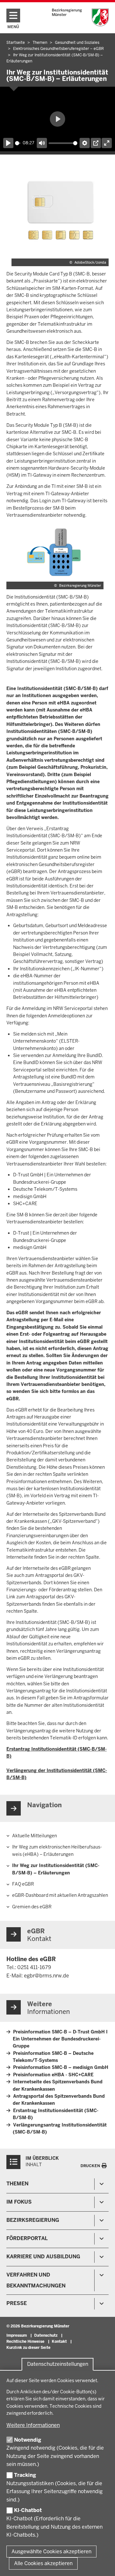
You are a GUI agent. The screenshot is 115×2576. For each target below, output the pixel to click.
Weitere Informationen (33, 2425)
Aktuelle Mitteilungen (34, 1836)
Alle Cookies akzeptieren (43, 2563)
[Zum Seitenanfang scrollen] (102, 2564)
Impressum (17, 2335)
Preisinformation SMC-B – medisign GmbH (61, 2067)
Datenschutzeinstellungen (58, 2364)
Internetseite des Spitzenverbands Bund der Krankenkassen (58, 2085)
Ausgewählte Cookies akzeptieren (51, 2552)
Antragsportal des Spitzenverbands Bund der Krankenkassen (59, 2100)
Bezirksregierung (33, 2220)
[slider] (18, 143)
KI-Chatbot (28, 2510)
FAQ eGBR (23, 1884)
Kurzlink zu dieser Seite (28, 2348)
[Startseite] (80, 17)
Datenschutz (46, 2335)
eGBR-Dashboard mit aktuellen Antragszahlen (60, 1895)
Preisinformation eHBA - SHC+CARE (53, 2075)
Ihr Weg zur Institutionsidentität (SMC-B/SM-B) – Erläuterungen (56, 1869)
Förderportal (27, 2238)
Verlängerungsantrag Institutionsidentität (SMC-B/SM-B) (60, 2128)
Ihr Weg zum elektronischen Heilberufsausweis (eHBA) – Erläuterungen (57, 1851)
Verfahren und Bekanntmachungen (36, 2280)
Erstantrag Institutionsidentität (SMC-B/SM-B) (56, 2114)
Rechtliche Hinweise (25, 2341)
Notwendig (28, 2440)
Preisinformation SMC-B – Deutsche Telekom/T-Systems (53, 2057)
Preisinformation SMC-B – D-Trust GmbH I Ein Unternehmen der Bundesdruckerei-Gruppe (60, 2039)
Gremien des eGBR (32, 1907)
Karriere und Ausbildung (43, 2257)
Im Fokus (19, 2202)
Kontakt (59, 2341)
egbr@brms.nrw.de (46, 1976)
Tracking (25, 2475)
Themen (17, 2184)
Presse (17, 2303)
